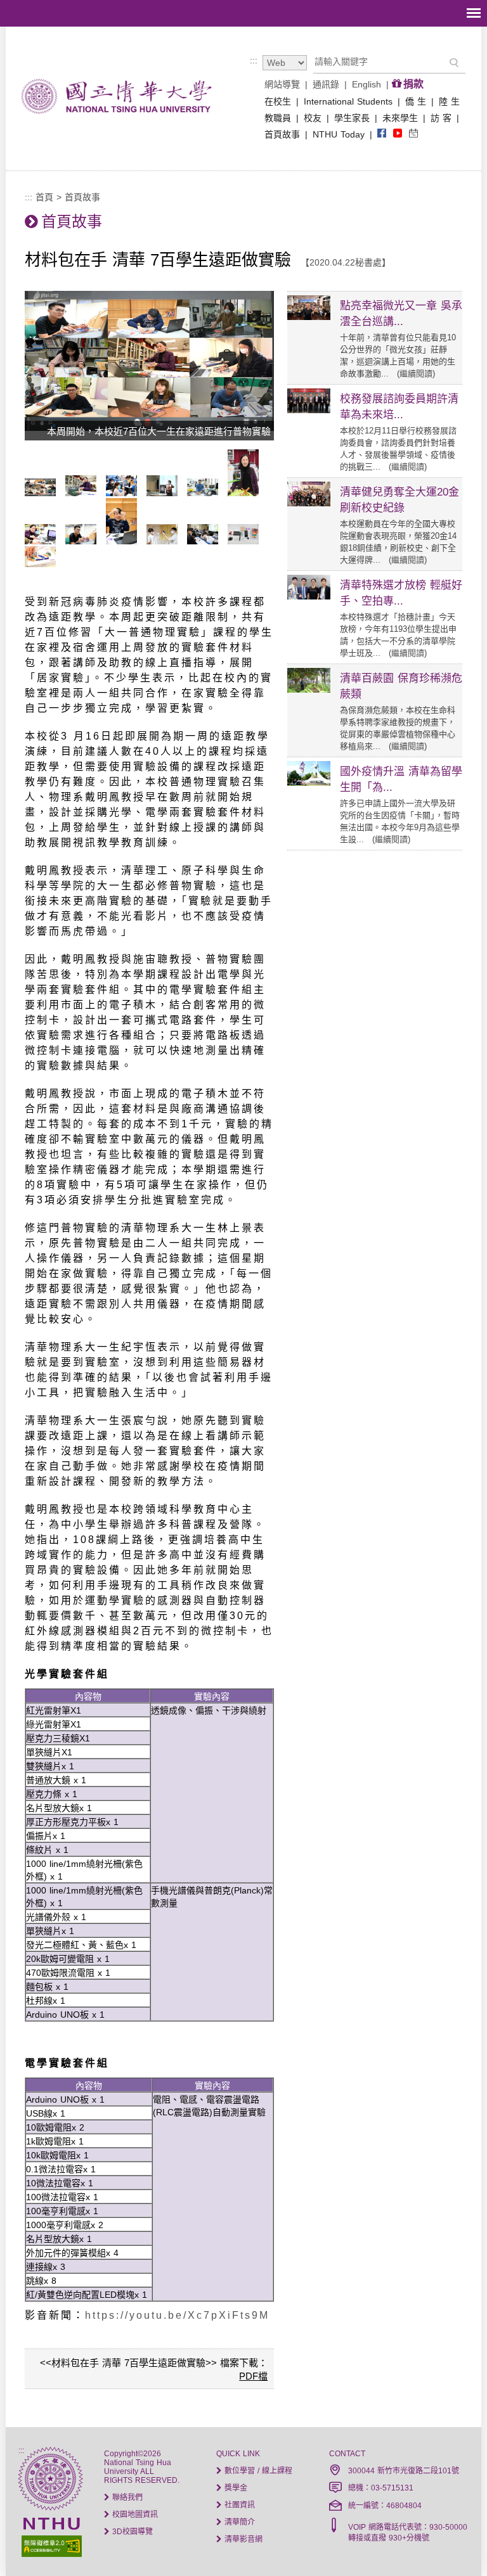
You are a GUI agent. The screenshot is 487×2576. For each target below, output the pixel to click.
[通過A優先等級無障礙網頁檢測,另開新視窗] (50, 2545)
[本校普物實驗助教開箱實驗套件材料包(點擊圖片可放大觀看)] (206, 493)
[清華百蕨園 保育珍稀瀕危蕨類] (309, 689)
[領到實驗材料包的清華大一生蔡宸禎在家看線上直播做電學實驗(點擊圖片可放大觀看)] (84, 541)
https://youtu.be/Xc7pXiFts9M (177, 2315)
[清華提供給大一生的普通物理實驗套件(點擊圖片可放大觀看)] (246, 541)
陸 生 (449, 101)
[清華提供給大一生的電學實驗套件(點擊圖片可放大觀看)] (43, 564)
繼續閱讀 (416, 374)
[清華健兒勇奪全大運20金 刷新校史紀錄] (309, 503)
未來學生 (400, 118)
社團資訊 (238, 2505)
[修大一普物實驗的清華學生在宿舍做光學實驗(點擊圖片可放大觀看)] (165, 541)
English (367, 84)
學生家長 (352, 118)
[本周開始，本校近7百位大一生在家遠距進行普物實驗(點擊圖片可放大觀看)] (43, 493)
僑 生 (416, 101)
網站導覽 (282, 84)
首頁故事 (282, 134)
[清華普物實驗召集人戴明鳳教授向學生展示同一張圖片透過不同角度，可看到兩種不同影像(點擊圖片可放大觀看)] (165, 493)
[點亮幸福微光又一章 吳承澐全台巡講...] (309, 317)
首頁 (44, 197)
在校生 (278, 101)
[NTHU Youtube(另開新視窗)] (398, 134)
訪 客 (441, 118)
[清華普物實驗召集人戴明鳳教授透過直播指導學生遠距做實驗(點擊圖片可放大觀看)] (84, 493)
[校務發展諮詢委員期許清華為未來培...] (309, 410)
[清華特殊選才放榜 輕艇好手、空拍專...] (309, 596)
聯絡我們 (126, 2497)
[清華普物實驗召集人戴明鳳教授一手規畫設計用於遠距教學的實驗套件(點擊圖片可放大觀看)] (43, 541)
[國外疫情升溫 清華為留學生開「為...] (309, 783)
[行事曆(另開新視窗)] (413, 134)
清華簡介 (238, 2522)
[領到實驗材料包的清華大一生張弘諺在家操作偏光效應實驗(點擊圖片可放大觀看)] (125, 541)
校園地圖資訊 (134, 2515)
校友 (313, 118)
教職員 (278, 118)
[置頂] (454, 2543)
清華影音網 (242, 2539)
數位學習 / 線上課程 (257, 2471)
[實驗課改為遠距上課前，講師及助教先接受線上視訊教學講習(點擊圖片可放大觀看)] (206, 541)
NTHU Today (339, 134)
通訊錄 (326, 84)
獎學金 (235, 2488)
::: (254, 60)
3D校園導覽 (131, 2532)
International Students (348, 101)
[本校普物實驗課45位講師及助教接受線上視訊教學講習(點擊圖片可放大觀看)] (125, 493)
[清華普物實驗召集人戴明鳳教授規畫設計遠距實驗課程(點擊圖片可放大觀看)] (246, 493)
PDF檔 (253, 2376)
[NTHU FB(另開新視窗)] (382, 134)
